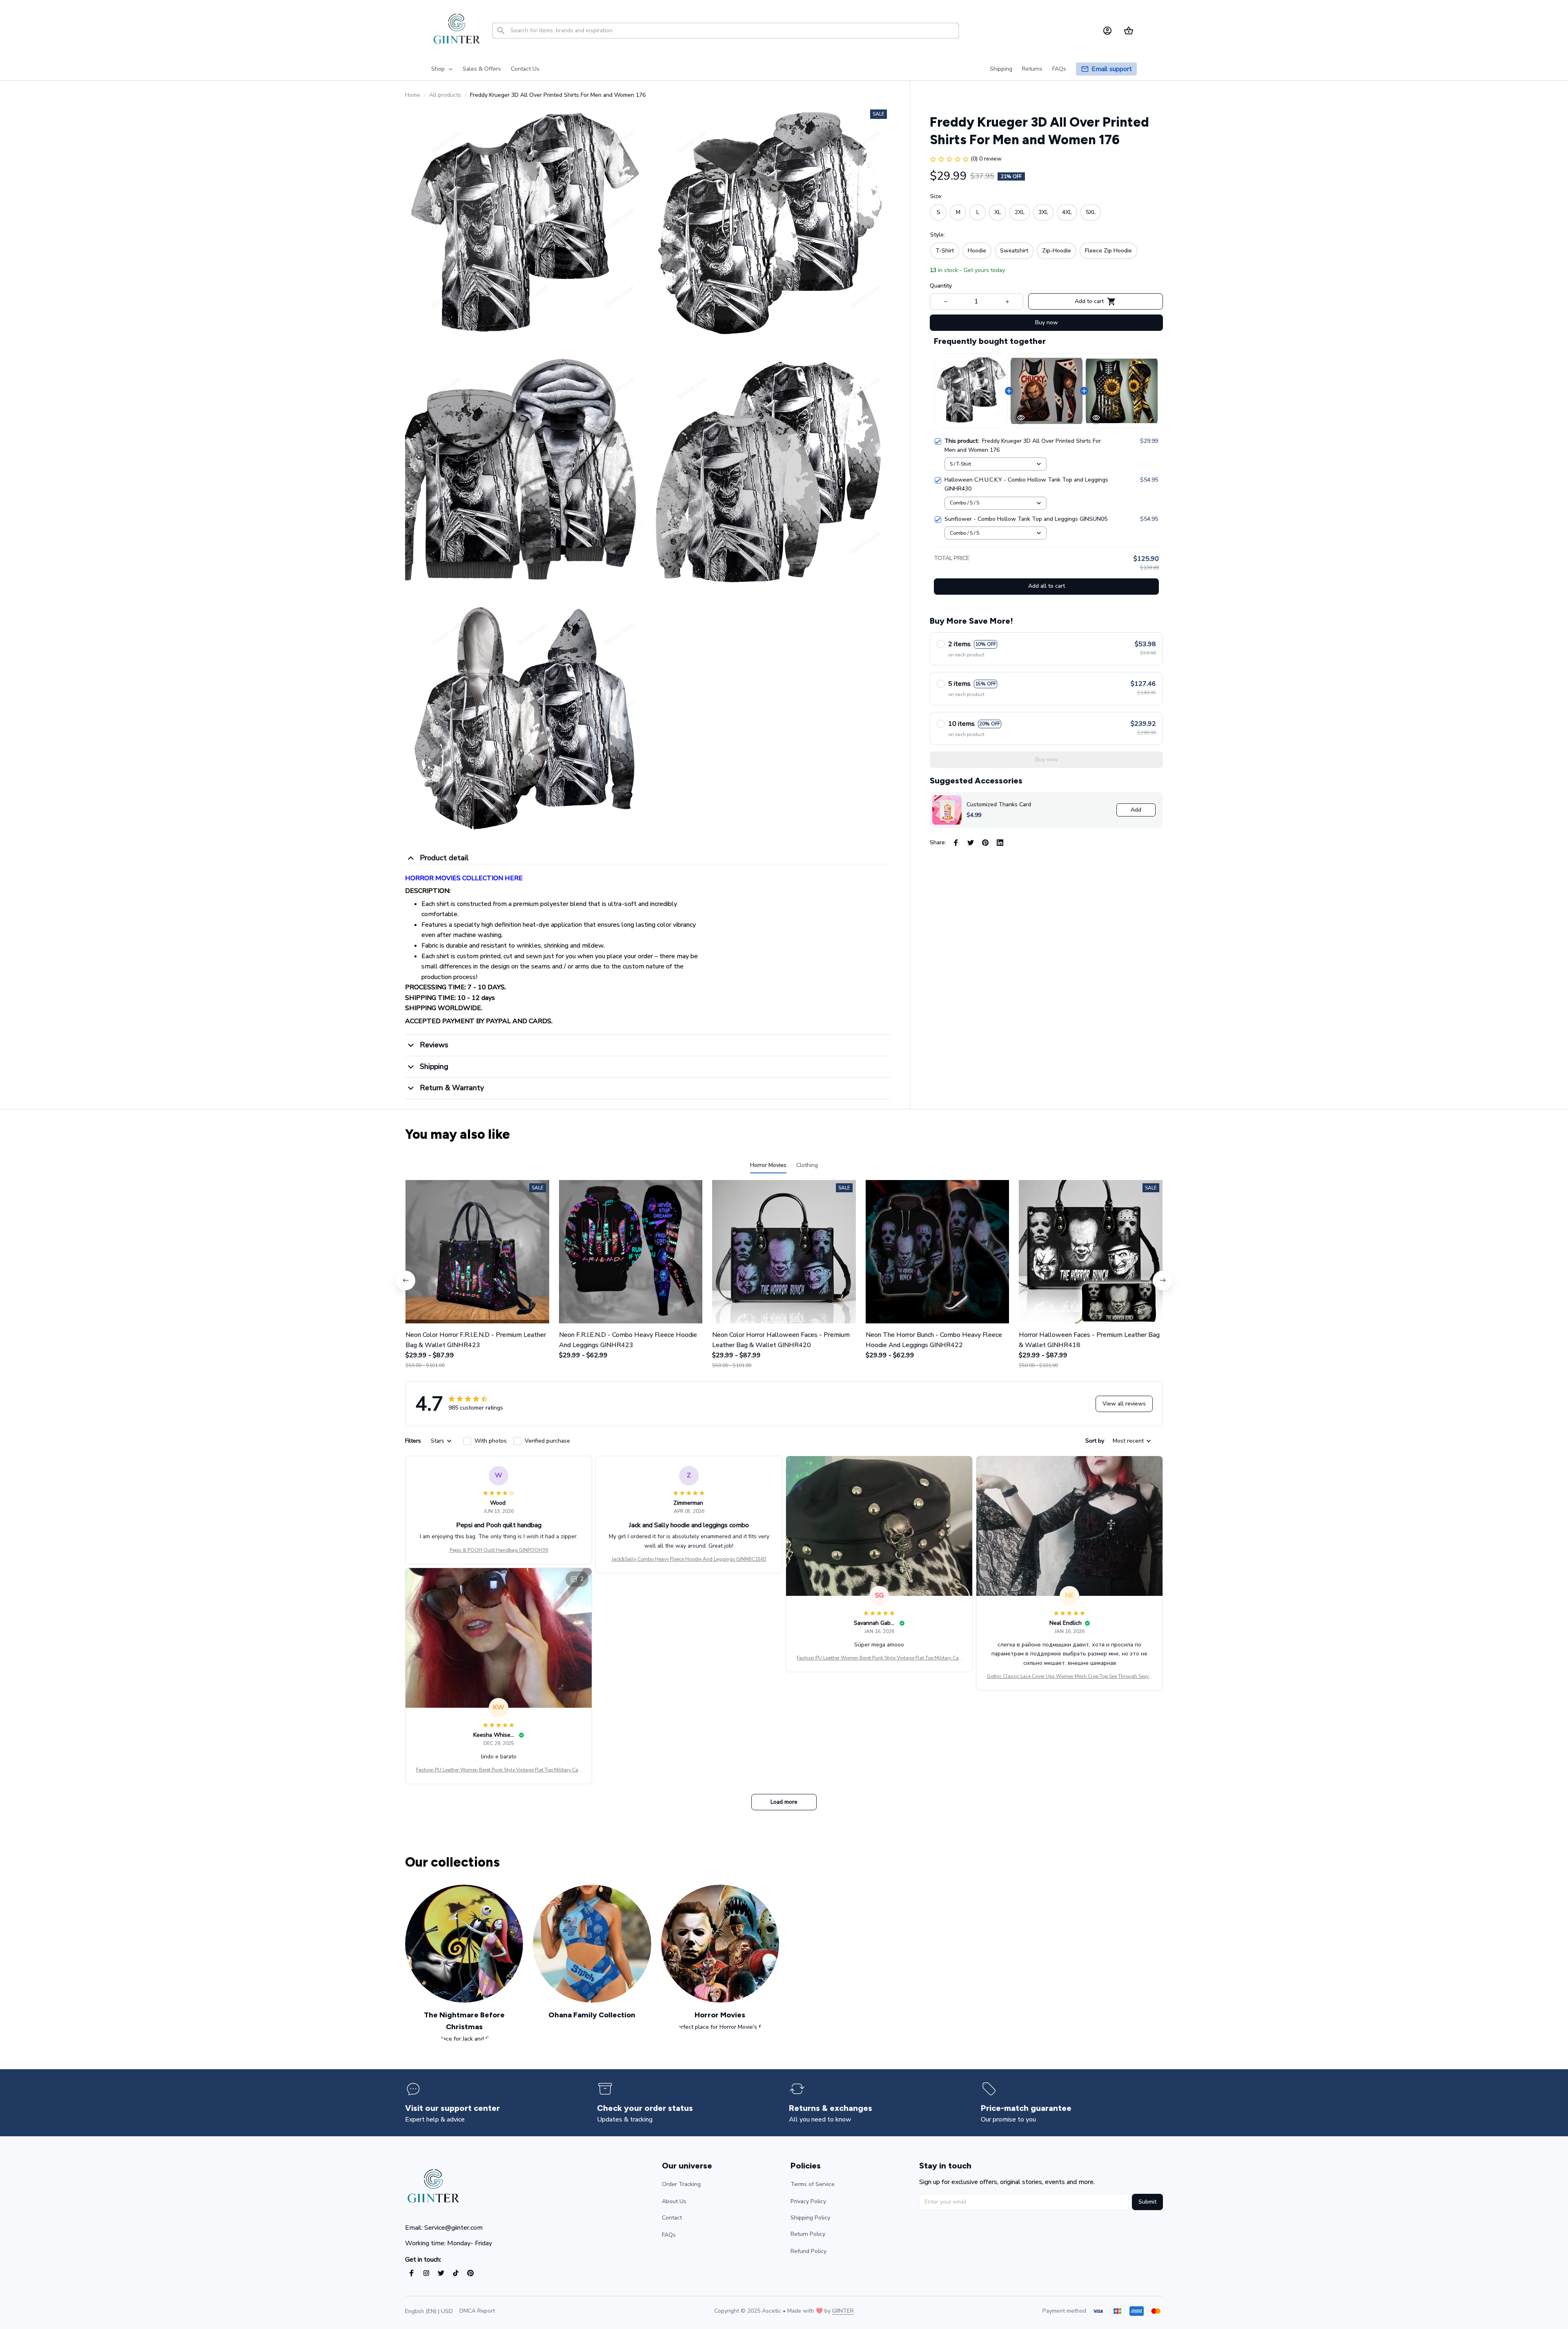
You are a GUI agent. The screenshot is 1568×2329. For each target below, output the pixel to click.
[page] (1112, 69)
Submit (1147, 2202)
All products (445, 95)
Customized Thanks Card (999, 804)
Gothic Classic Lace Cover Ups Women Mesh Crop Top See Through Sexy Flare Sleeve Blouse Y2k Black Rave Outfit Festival (1070, 1677)
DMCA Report (477, 2311)
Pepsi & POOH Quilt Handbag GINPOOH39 (499, 1550)
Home (413, 95)
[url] (843, 2311)
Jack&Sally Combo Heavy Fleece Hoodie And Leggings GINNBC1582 (689, 1559)
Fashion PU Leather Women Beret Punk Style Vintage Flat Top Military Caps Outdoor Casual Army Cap (879, 1658)
